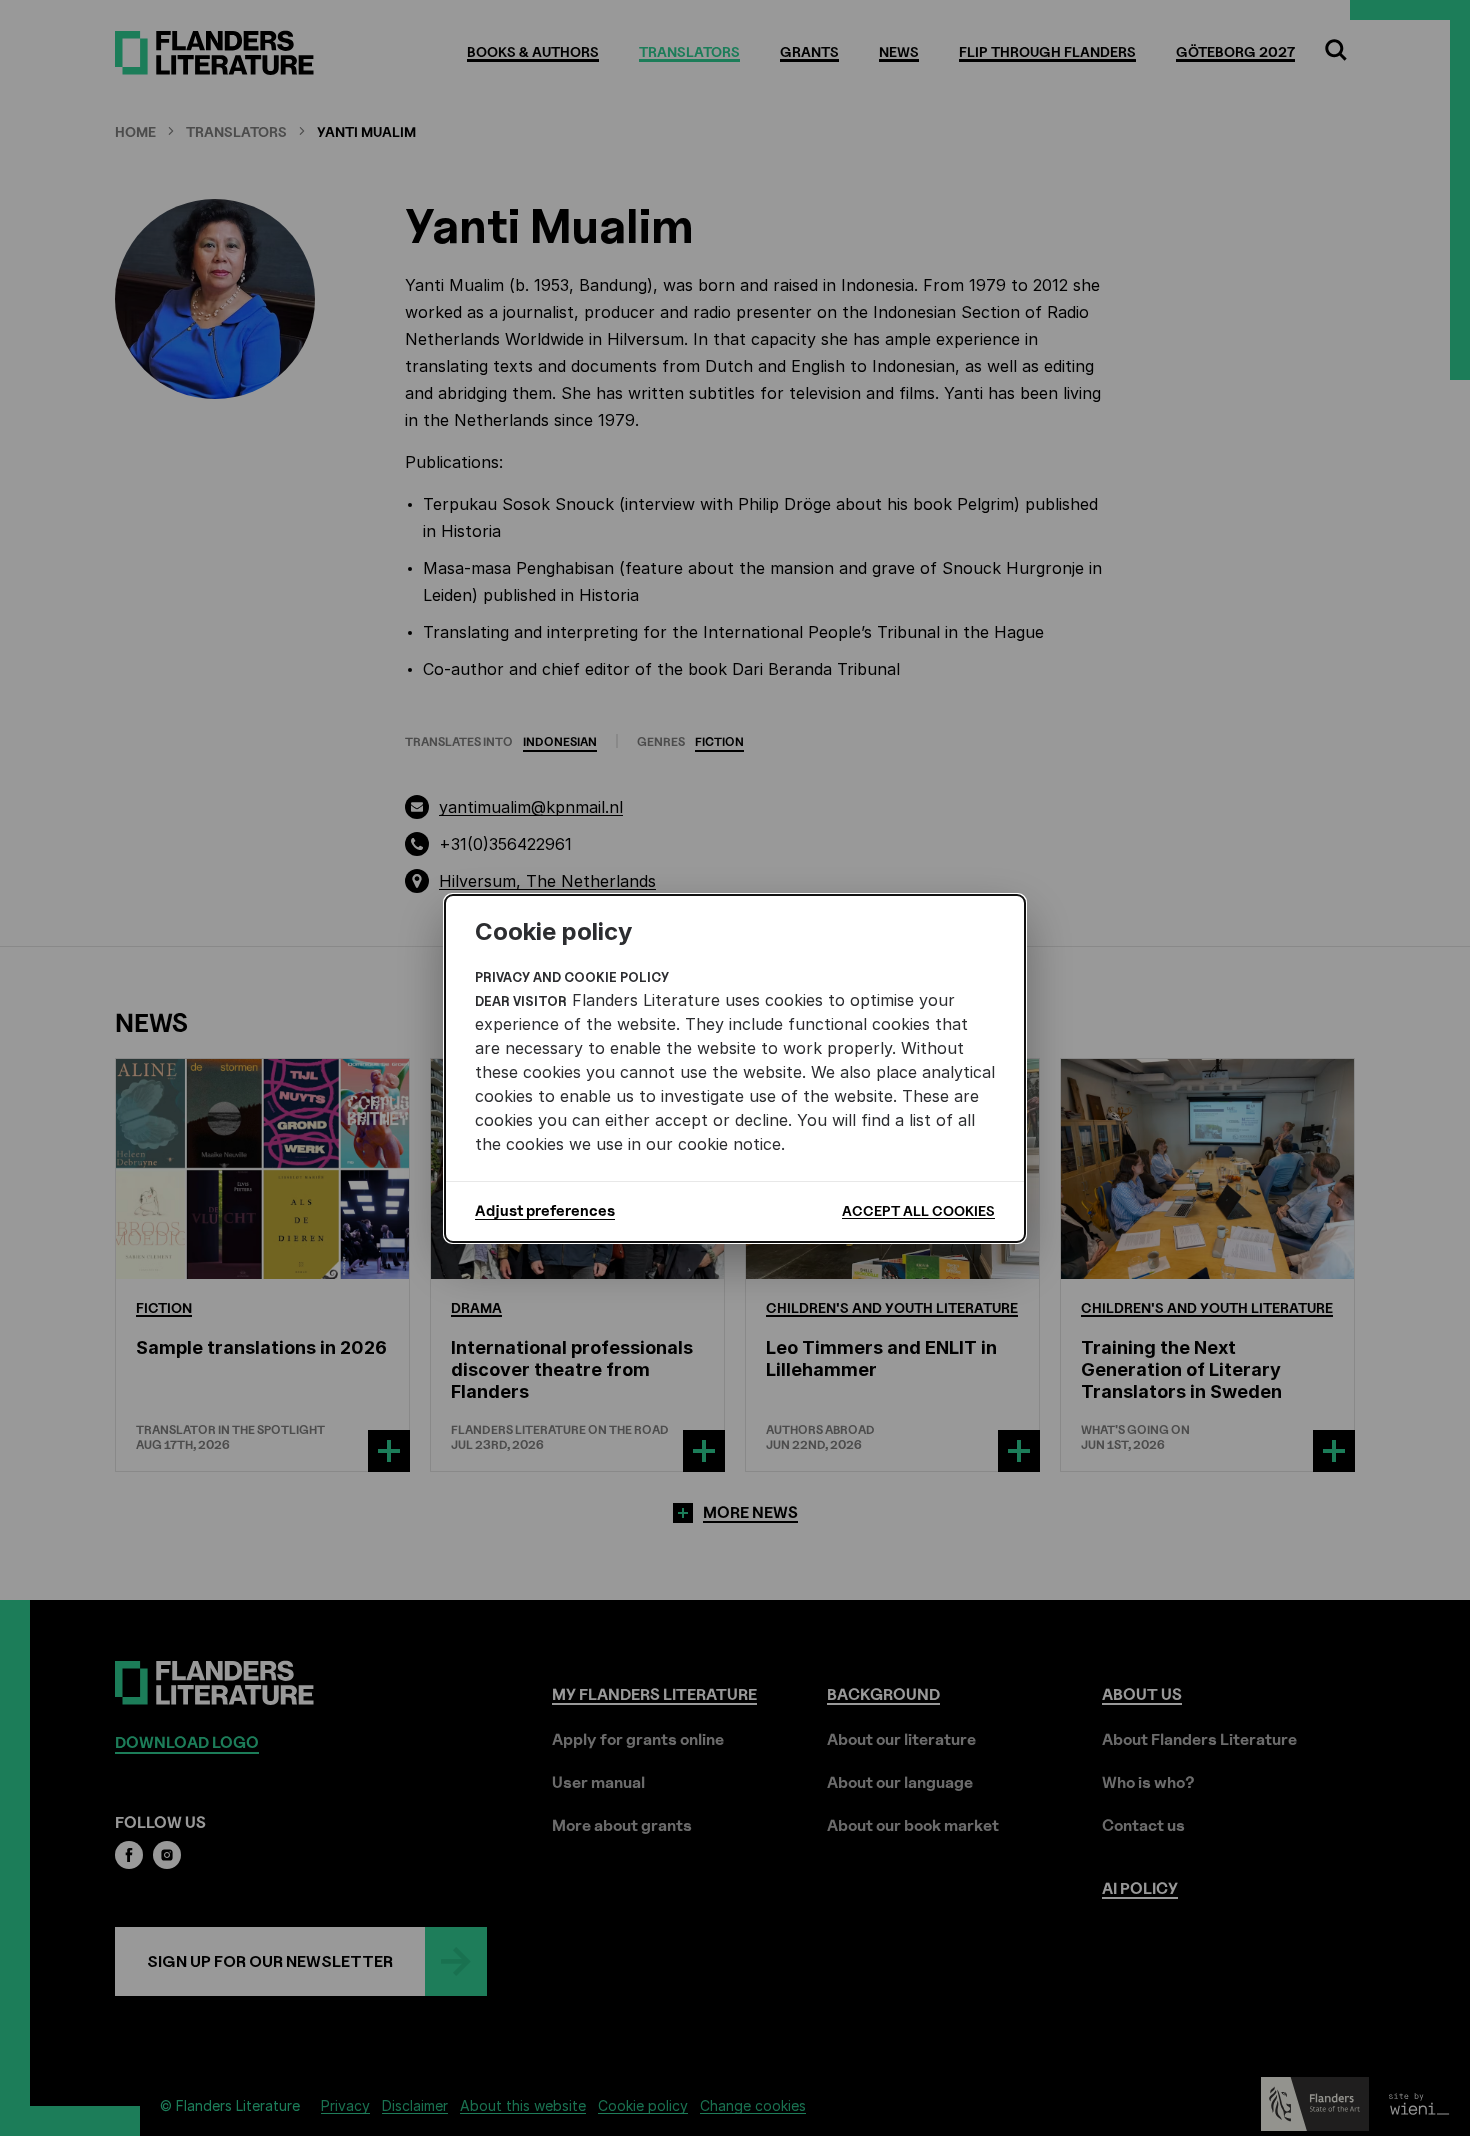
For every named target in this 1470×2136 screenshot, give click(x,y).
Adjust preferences (545, 1211)
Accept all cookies (918, 1210)
